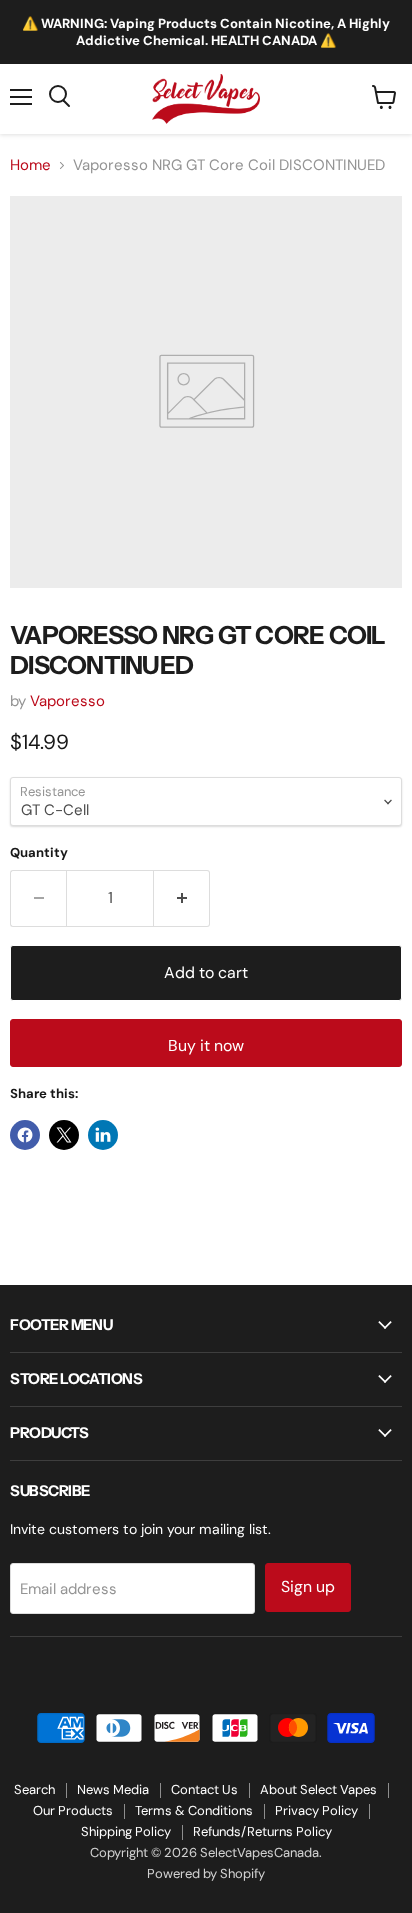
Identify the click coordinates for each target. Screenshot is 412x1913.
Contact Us (204, 1789)
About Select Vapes (318, 1789)
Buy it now (206, 1045)
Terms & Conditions (194, 1810)
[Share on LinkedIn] (103, 1135)
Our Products (73, 1810)
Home (30, 165)
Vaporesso (67, 701)
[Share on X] (64, 1135)
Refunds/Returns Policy (262, 1831)
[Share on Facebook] (25, 1135)
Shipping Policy (126, 1831)
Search (34, 1789)
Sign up (308, 1586)
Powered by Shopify (206, 1873)
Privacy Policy (316, 1810)
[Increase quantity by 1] (182, 898)
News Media (113, 1789)
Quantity (39, 852)
